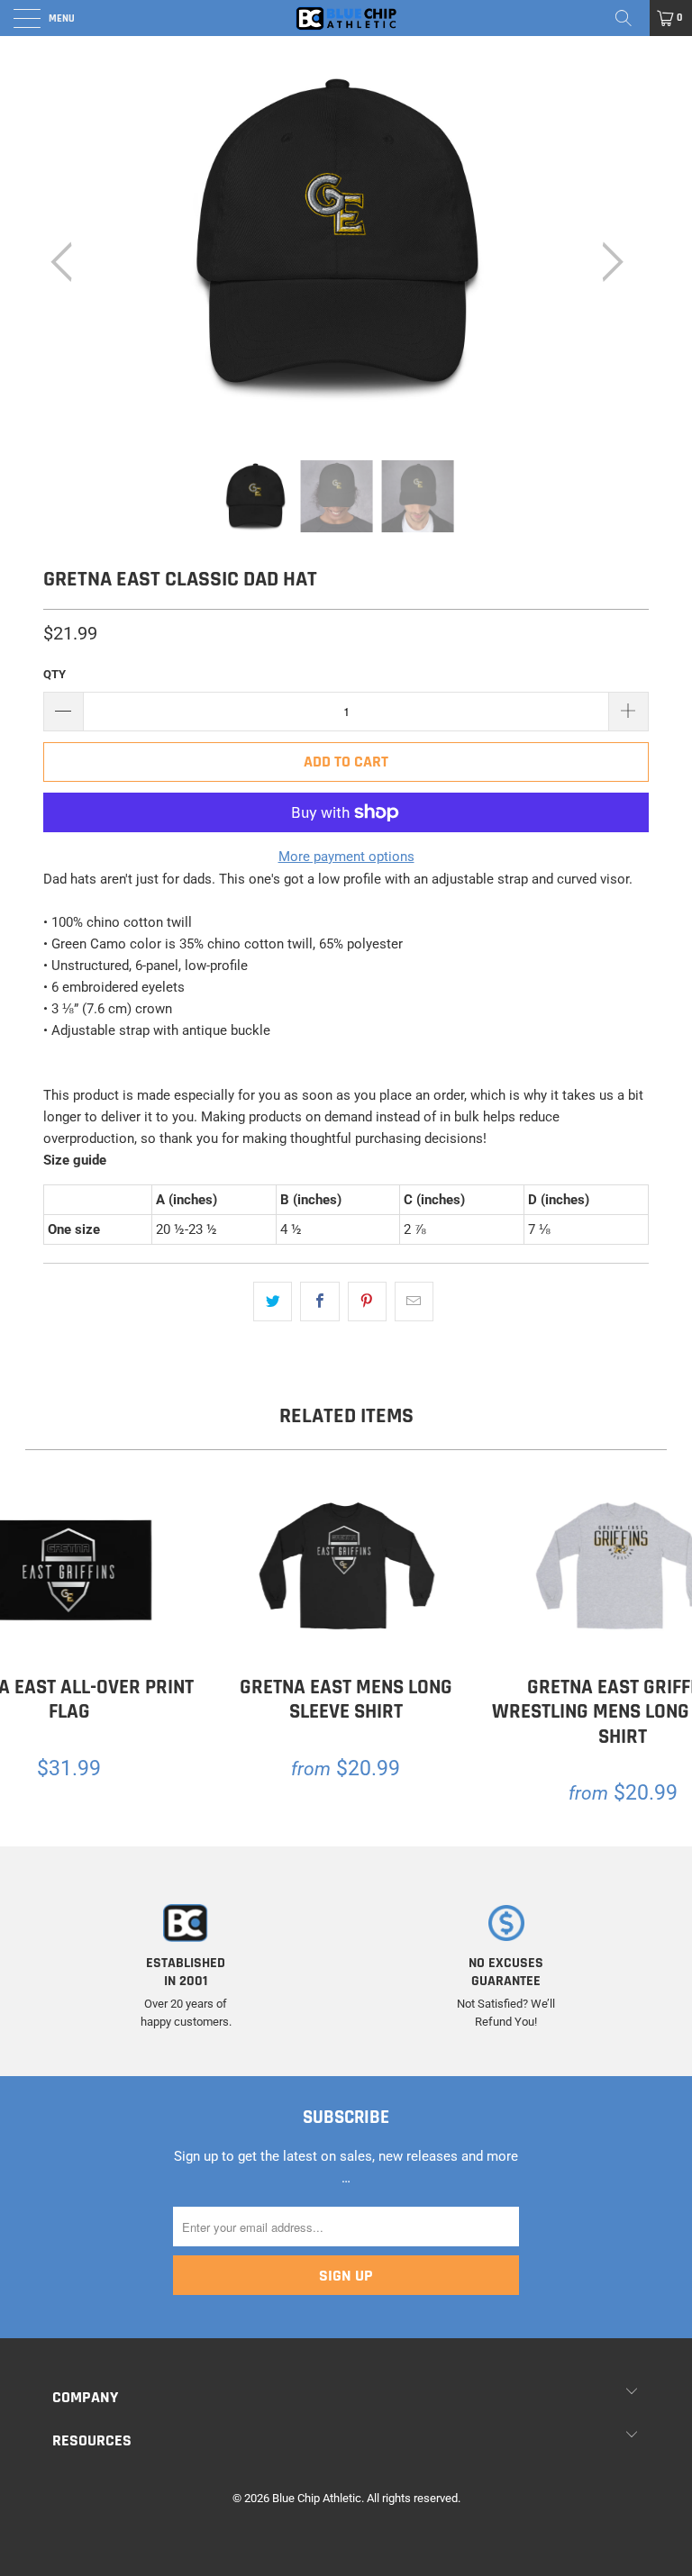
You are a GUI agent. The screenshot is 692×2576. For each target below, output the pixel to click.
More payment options (346, 857)
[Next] (607, 262)
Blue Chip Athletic (317, 2498)
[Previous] (67, 262)
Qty (55, 674)
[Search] (630, 18)
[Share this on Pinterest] (367, 1302)
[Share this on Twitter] (273, 1302)
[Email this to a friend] (414, 1302)
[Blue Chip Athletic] (346, 18)
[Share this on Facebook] (319, 1302)
